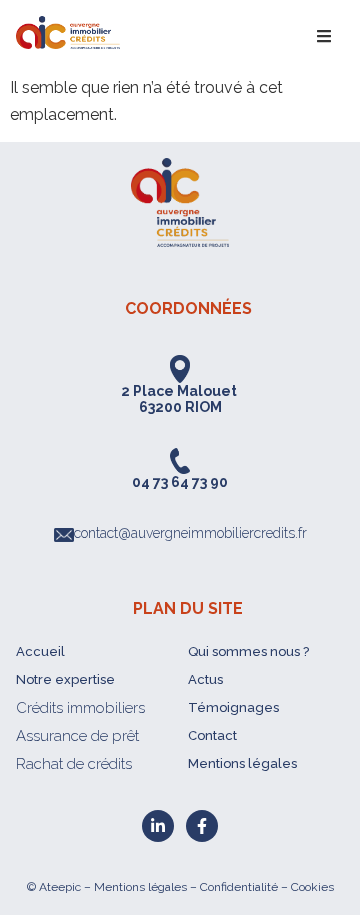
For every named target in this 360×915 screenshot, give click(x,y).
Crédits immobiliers (80, 708)
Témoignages (233, 707)
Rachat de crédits (74, 764)
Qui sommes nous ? (248, 651)
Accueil (40, 651)
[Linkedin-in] (158, 826)
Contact (212, 735)
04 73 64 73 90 (180, 482)
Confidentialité (239, 887)
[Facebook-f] (202, 826)
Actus (205, 679)
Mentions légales (242, 763)
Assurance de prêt (77, 736)
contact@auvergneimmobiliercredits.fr (190, 533)
